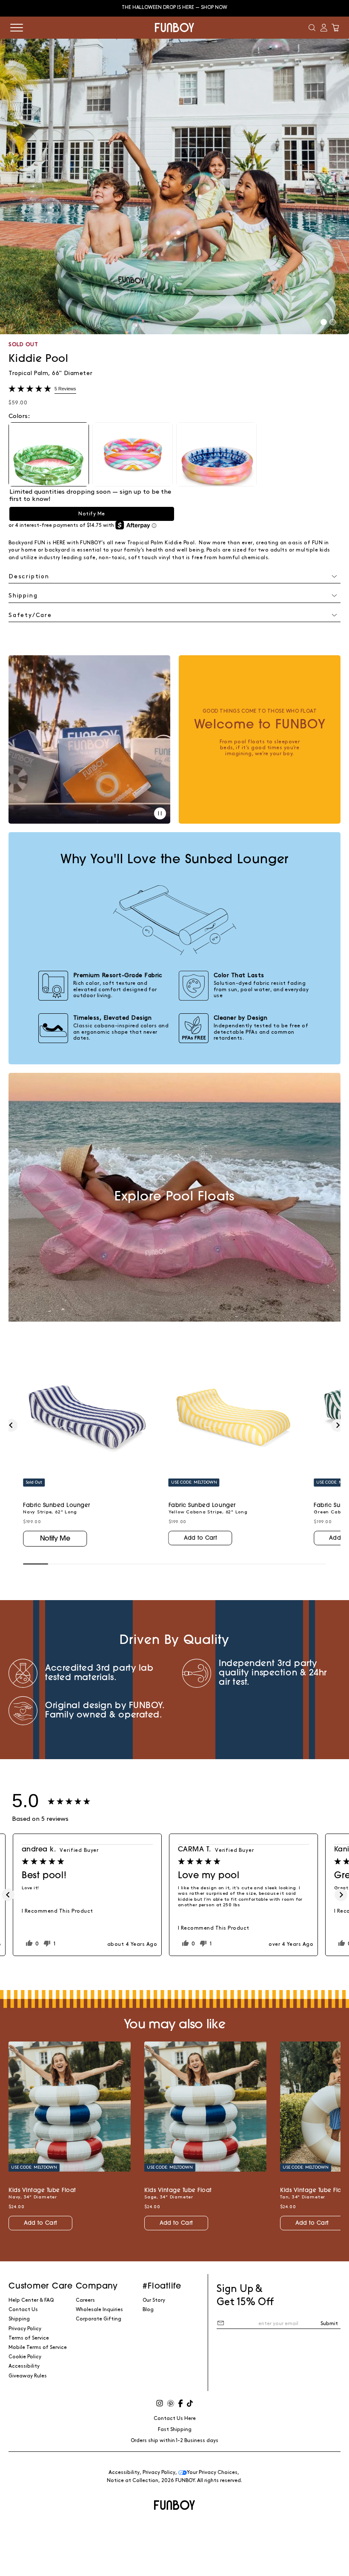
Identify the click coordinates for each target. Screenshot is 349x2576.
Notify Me (92, 514)
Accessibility (24, 2366)
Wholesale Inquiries (99, 2310)
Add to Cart (200, 1538)
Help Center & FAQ (31, 2300)
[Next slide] (338, 1425)
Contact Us (23, 2310)
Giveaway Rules (28, 2376)
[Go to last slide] (11, 1425)
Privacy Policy (25, 2329)
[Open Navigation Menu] (17, 28)
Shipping (19, 2319)
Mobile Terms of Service (38, 2347)
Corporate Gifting (99, 2319)
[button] (312, 28)
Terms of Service (29, 2338)
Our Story (154, 2300)
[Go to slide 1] (324, 322)
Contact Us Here (175, 2418)
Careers (85, 2300)
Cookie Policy (25, 2357)
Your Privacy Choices (212, 2472)
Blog (148, 2310)
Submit (329, 2324)
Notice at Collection (133, 2481)
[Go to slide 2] (333, 322)
